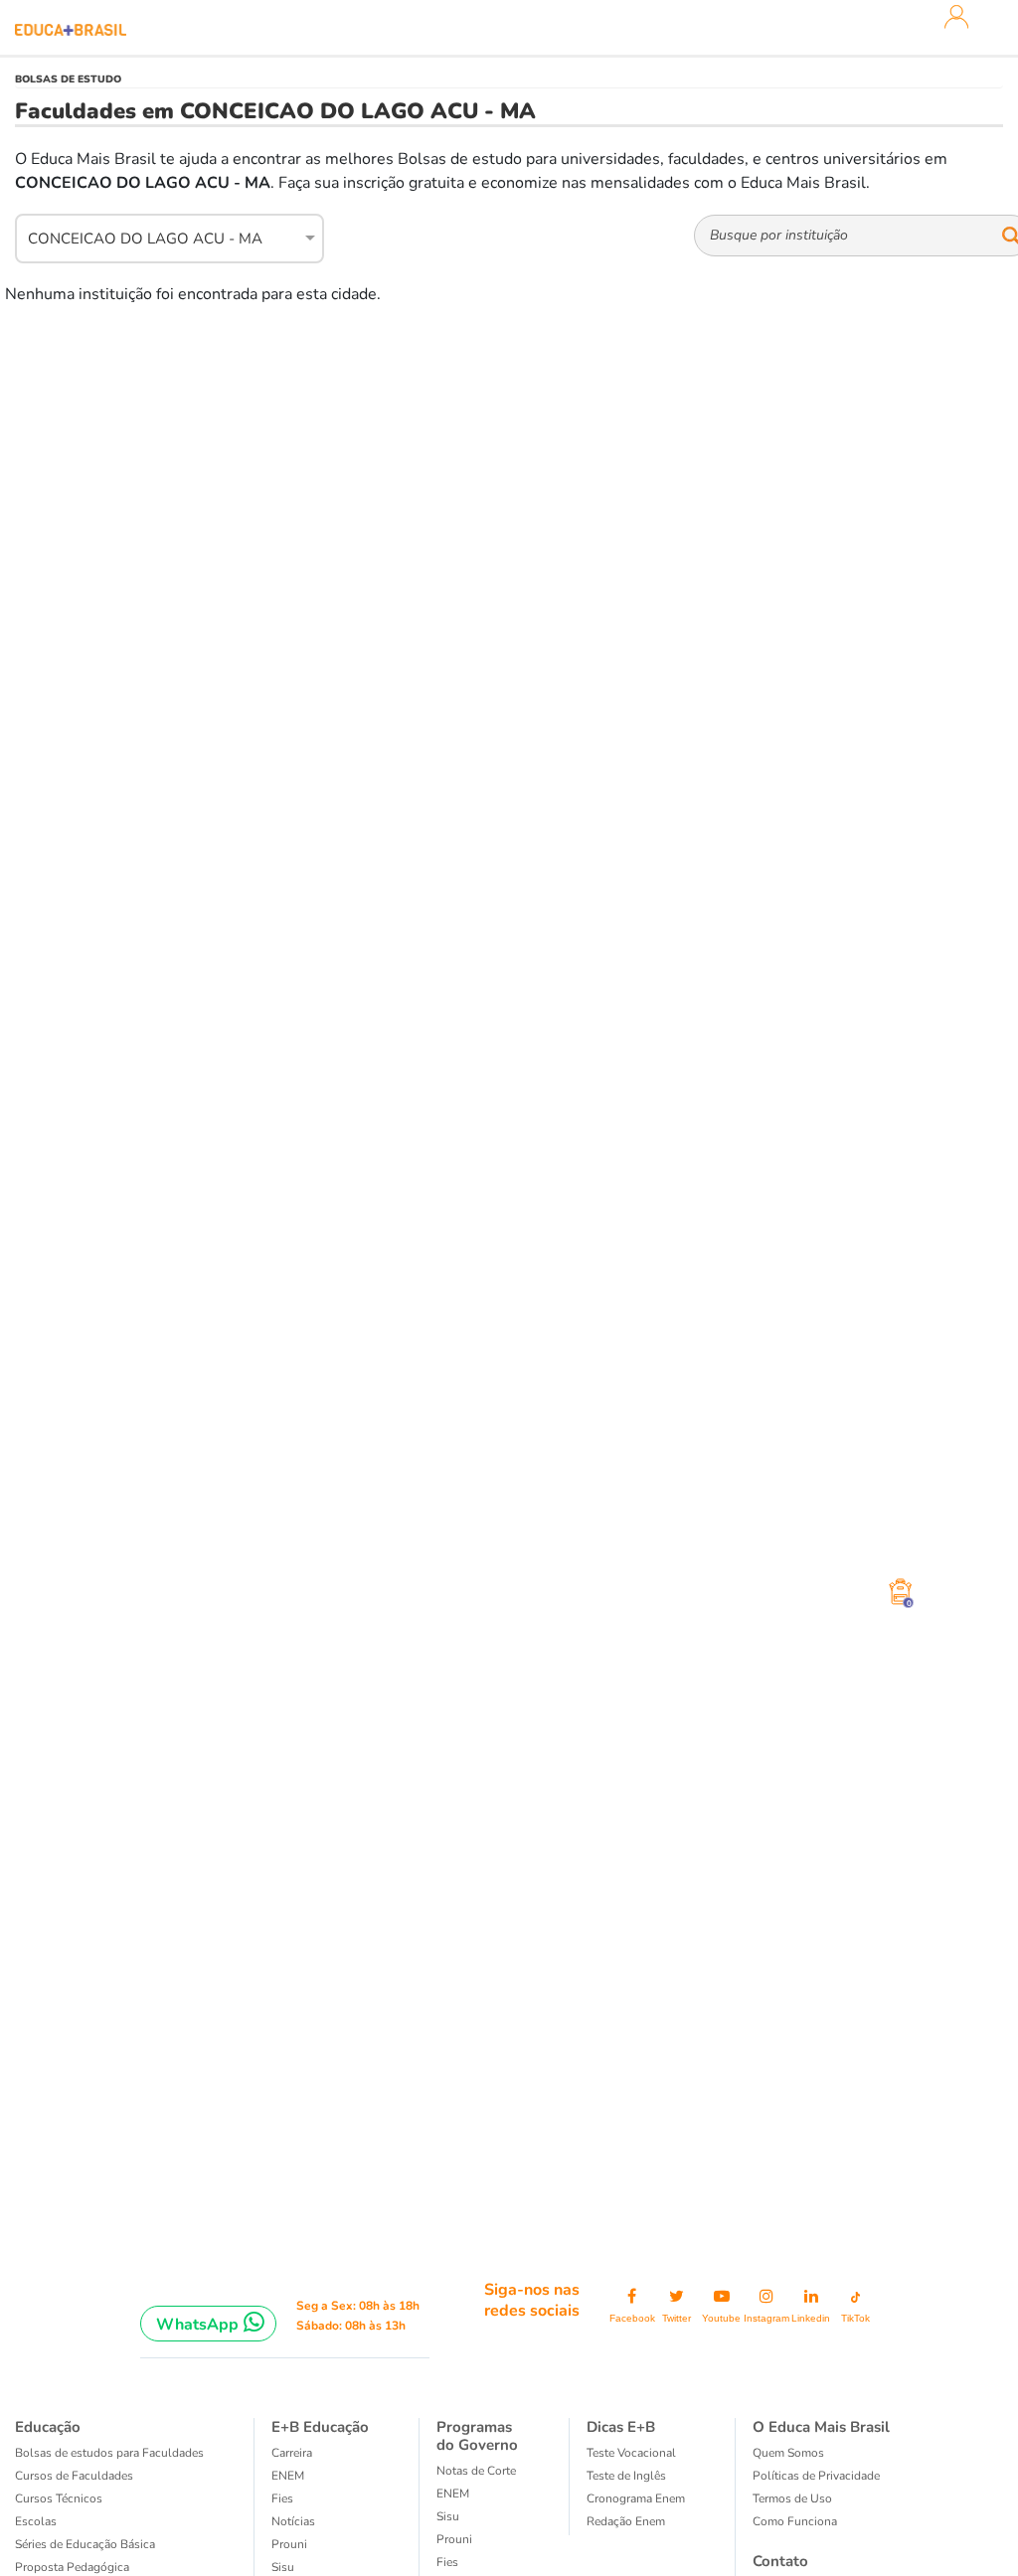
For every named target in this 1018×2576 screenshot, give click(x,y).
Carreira (292, 2453)
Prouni (289, 2544)
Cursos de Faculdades (74, 2476)
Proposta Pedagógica (72, 2567)
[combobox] (159, 236)
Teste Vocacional (631, 2453)
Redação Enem (626, 2521)
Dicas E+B (621, 2427)
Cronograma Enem (636, 2498)
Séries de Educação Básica (85, 2544)
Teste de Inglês (626, 2476)
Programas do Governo (477, 2436)
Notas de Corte (476, 2471)
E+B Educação (320, 2427)
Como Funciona (795, 2521)
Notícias (293, 2521)
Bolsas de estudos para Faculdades (109, 2453)
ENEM (288, 2476)
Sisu (283, 2567)
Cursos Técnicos (59, 2498)
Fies (282, 2498)
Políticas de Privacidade (816, 2476)
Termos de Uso (792, 2498)
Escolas (36, 2521)
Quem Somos (788, 2453)
